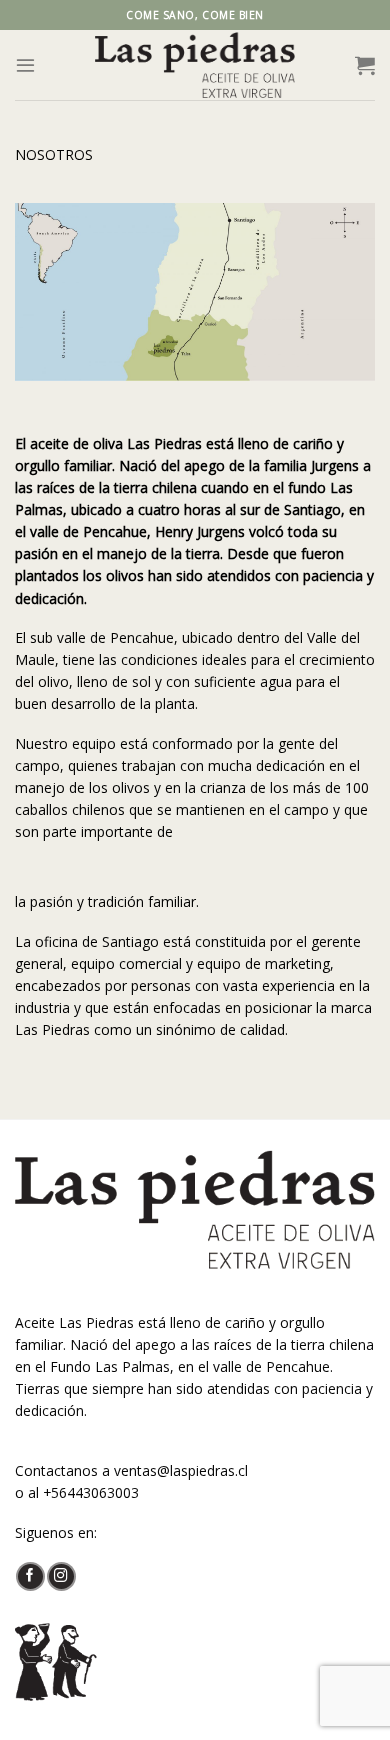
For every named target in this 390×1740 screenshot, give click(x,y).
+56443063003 (91, 1492)
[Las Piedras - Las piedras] (195, 65)
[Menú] (25, 64)
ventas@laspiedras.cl (181, 1470)
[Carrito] (365, 65)
